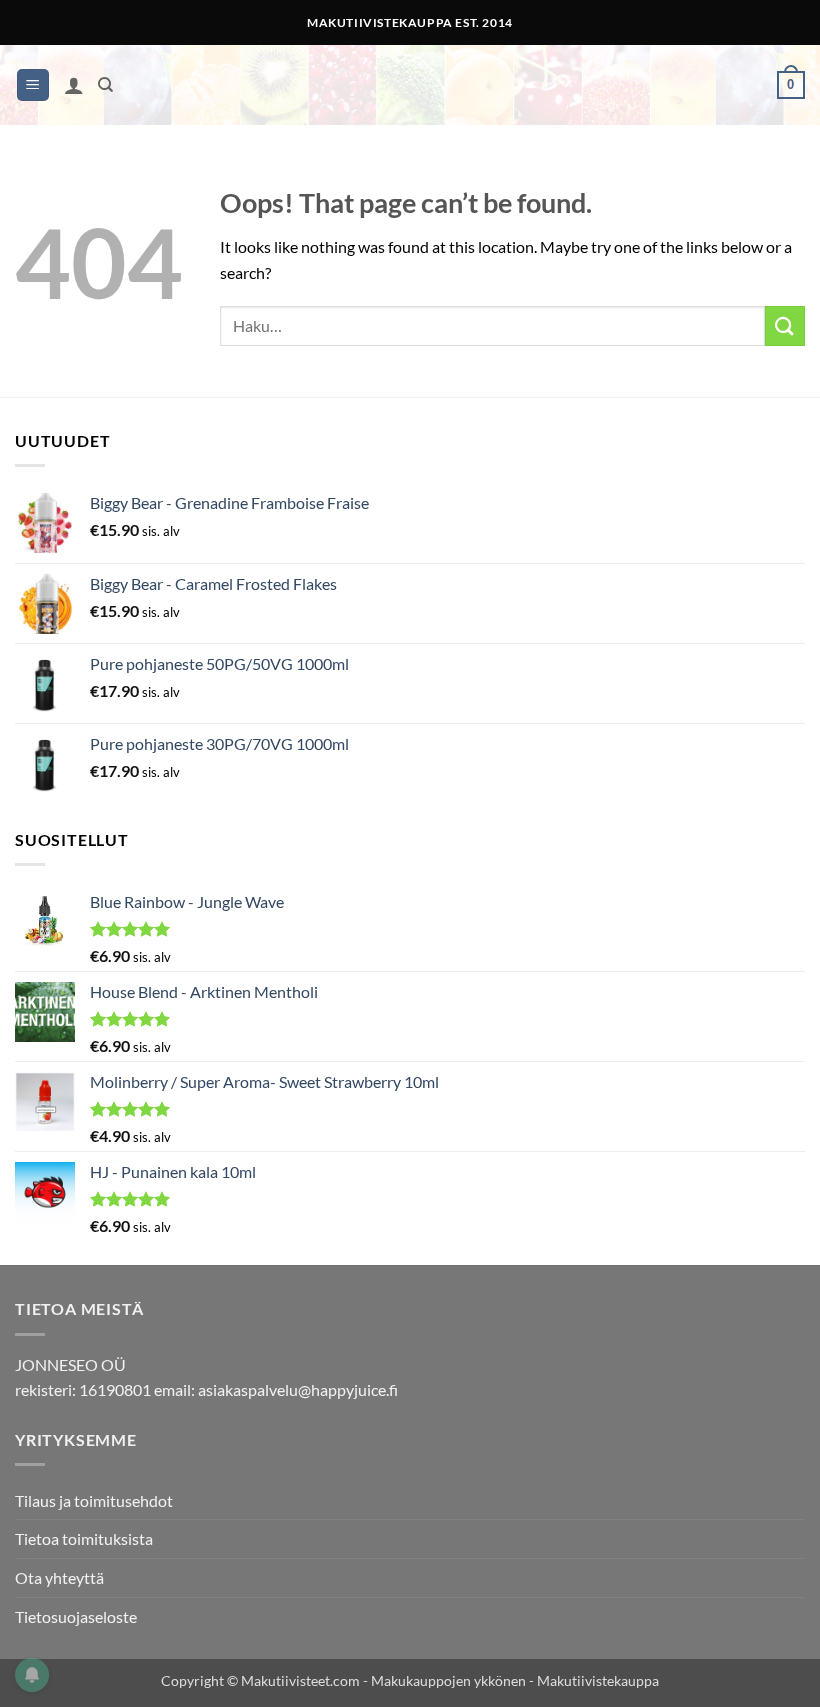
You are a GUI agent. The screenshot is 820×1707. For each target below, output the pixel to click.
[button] (33, 85)
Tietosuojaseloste (76, 1616)
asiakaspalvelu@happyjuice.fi (298, 1389)
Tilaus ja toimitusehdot (94, 1500)
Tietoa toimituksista (84, 1538)
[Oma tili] (74, 85)
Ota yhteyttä (59, 1577)
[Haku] (105, 85)
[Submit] (785, 325)
